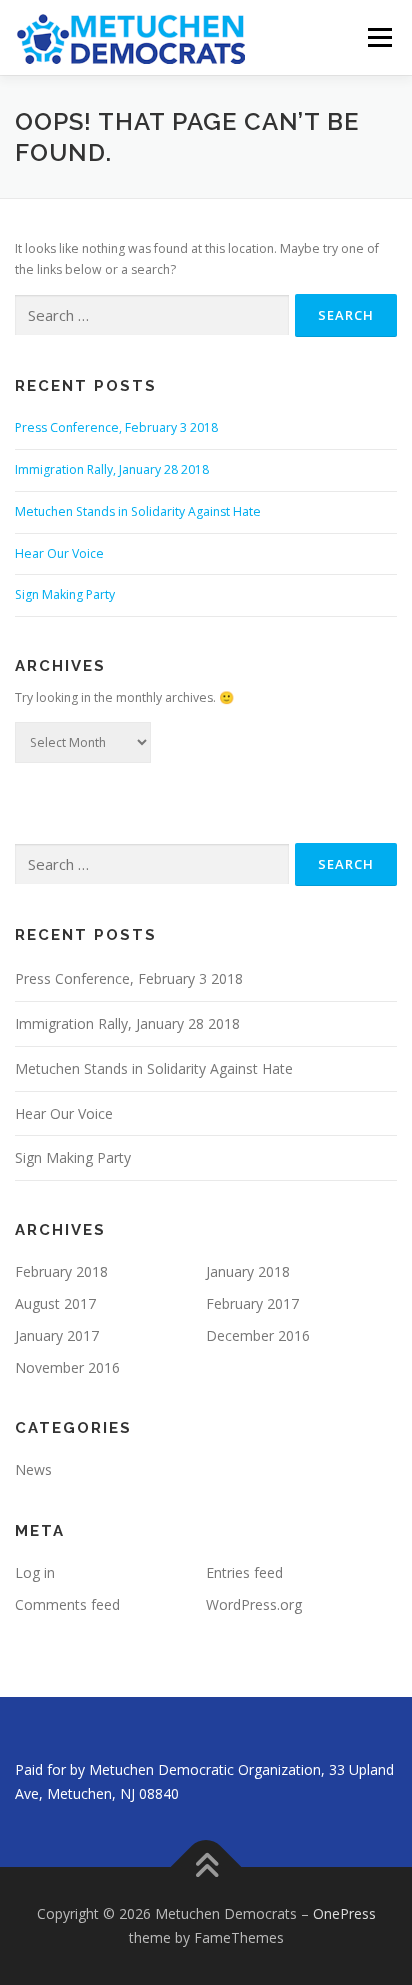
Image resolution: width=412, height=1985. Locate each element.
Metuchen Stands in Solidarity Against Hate (138, 511)
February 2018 (61, 1271)
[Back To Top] (206, 1867)
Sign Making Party (65, 594)
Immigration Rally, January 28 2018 (112, 469)
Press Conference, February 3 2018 (116, 427)
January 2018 (248, 1271)
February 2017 (252, 1303)
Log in (35, 1572)
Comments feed (67, 1604)
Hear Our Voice (59, 553)
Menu (378, 37)
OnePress (344, 1913)
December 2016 (258, 1335)
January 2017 (57, 1335)
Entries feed (244, 1572)
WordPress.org (254, 1604)
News (33, 1469)
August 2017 (55, 1303)
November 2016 (67, 1367)
